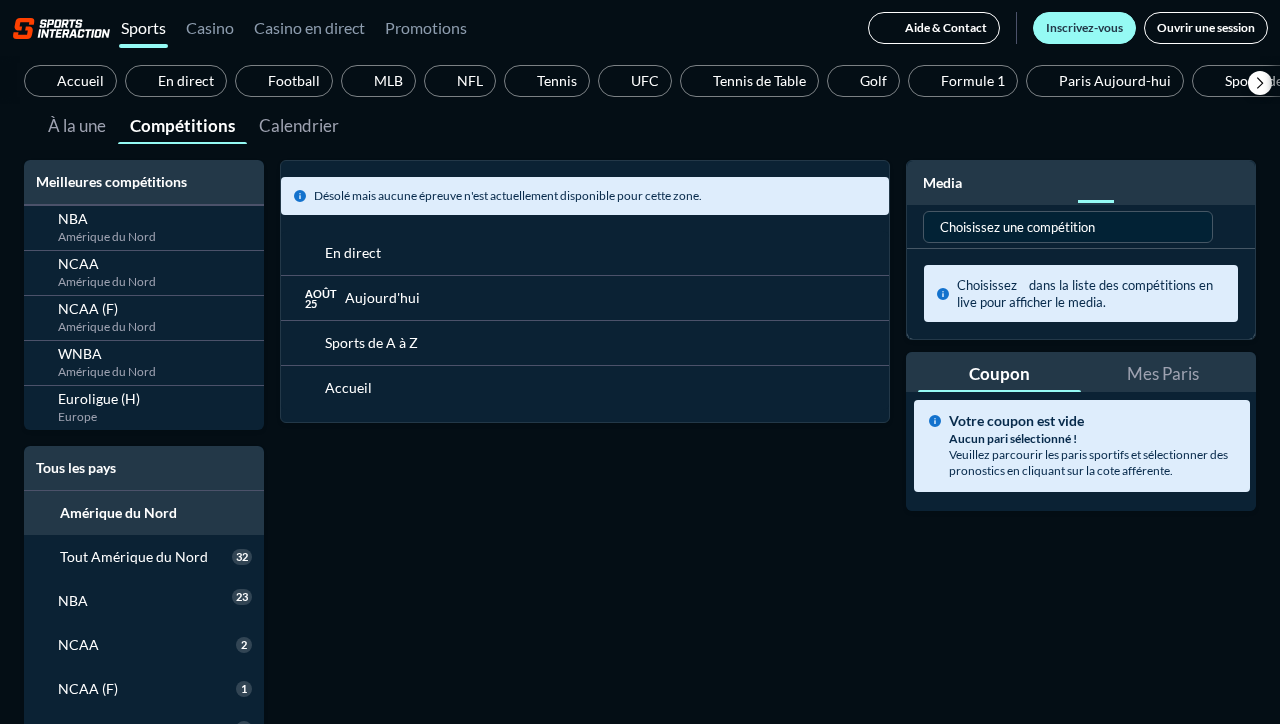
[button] (1260, 83)
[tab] (77, 124)
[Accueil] (61, 28)
